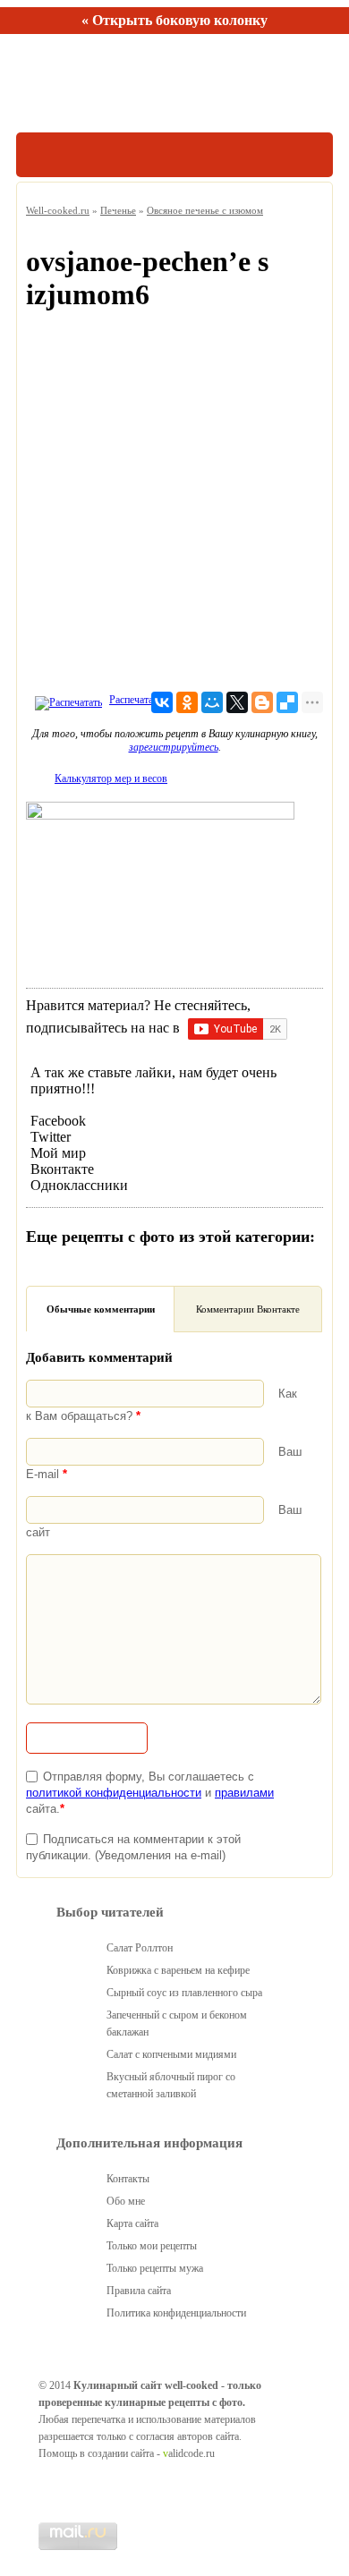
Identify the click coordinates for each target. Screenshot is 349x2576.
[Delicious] (287, 702)
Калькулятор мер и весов (111, 778)
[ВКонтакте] (162, 702)
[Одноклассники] (187, 702)
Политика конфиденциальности (176, 2313)
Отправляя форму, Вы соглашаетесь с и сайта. (150, 1793)
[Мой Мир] (212, 702)
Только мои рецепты (152, 2246)
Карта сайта (132, 2223)
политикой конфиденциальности (114, 1793)
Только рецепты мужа (155, 2268)
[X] (237, 702)
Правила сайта (139, 2291)
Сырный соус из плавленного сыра (184, 1993)
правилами (244, 1793)
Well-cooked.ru (58, 210)
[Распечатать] (66, 700)
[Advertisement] (174, 506)
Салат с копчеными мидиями (171, 2054)
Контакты (128, 2179)
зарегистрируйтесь (174, 747)
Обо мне (126, 2201)
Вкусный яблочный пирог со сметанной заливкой (171, 2085)
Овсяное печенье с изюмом (205, 210)
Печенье (118, 210)
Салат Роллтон (140, 1948)
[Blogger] (262, 702)
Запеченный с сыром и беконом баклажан (177, 2023)
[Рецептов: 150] (99, 83)
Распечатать (136, 700)
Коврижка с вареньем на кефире (178, 1970)
